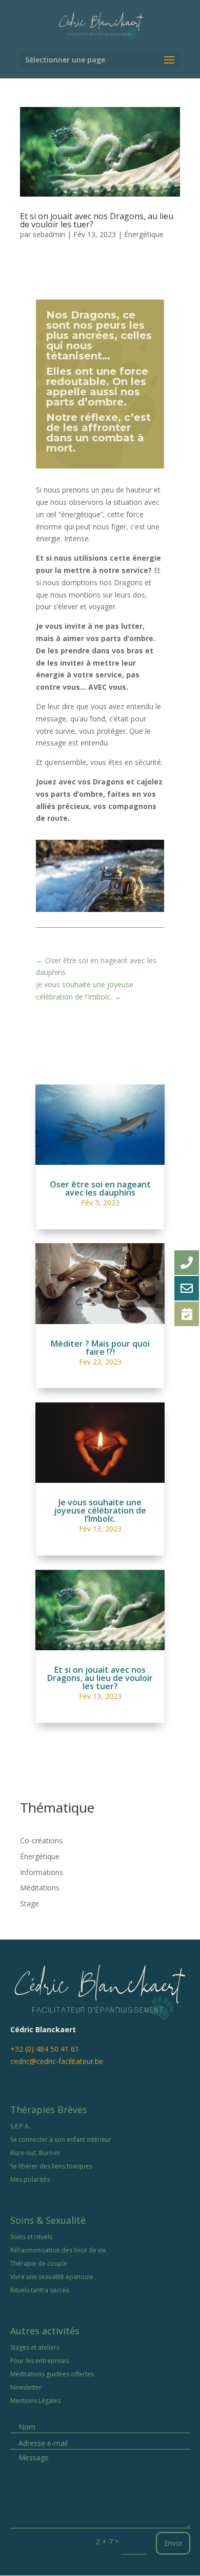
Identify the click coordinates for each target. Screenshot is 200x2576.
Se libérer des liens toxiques (51, 2166)
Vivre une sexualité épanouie (52, 2277)
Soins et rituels (31, 2237)
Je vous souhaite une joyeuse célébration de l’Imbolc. (100, 1510)
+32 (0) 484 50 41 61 (45, 2049)
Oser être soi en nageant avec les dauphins (100, 1188)
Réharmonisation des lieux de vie (58, 2250)
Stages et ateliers (35, 2347)
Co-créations (41, 1840)
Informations (42, 1872)
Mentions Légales (35, 2401)
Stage (29, 1903)
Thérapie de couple (39, 2263)
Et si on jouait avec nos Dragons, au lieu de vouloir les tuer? (97, 220)
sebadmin (49, 234)
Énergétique (144, 234)
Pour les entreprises (39, 2361)
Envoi (173, 2543)
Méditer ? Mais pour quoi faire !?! (100, 1348)
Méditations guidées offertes (52, 2374)
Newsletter (26, 2387)
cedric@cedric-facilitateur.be (57, 2061)
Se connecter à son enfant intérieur (61, 2139)
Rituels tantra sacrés (39, 2290)
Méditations (40, 1888)
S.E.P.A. (20, 2126)
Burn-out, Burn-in (35, 2153)
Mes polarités (30, 2179)
